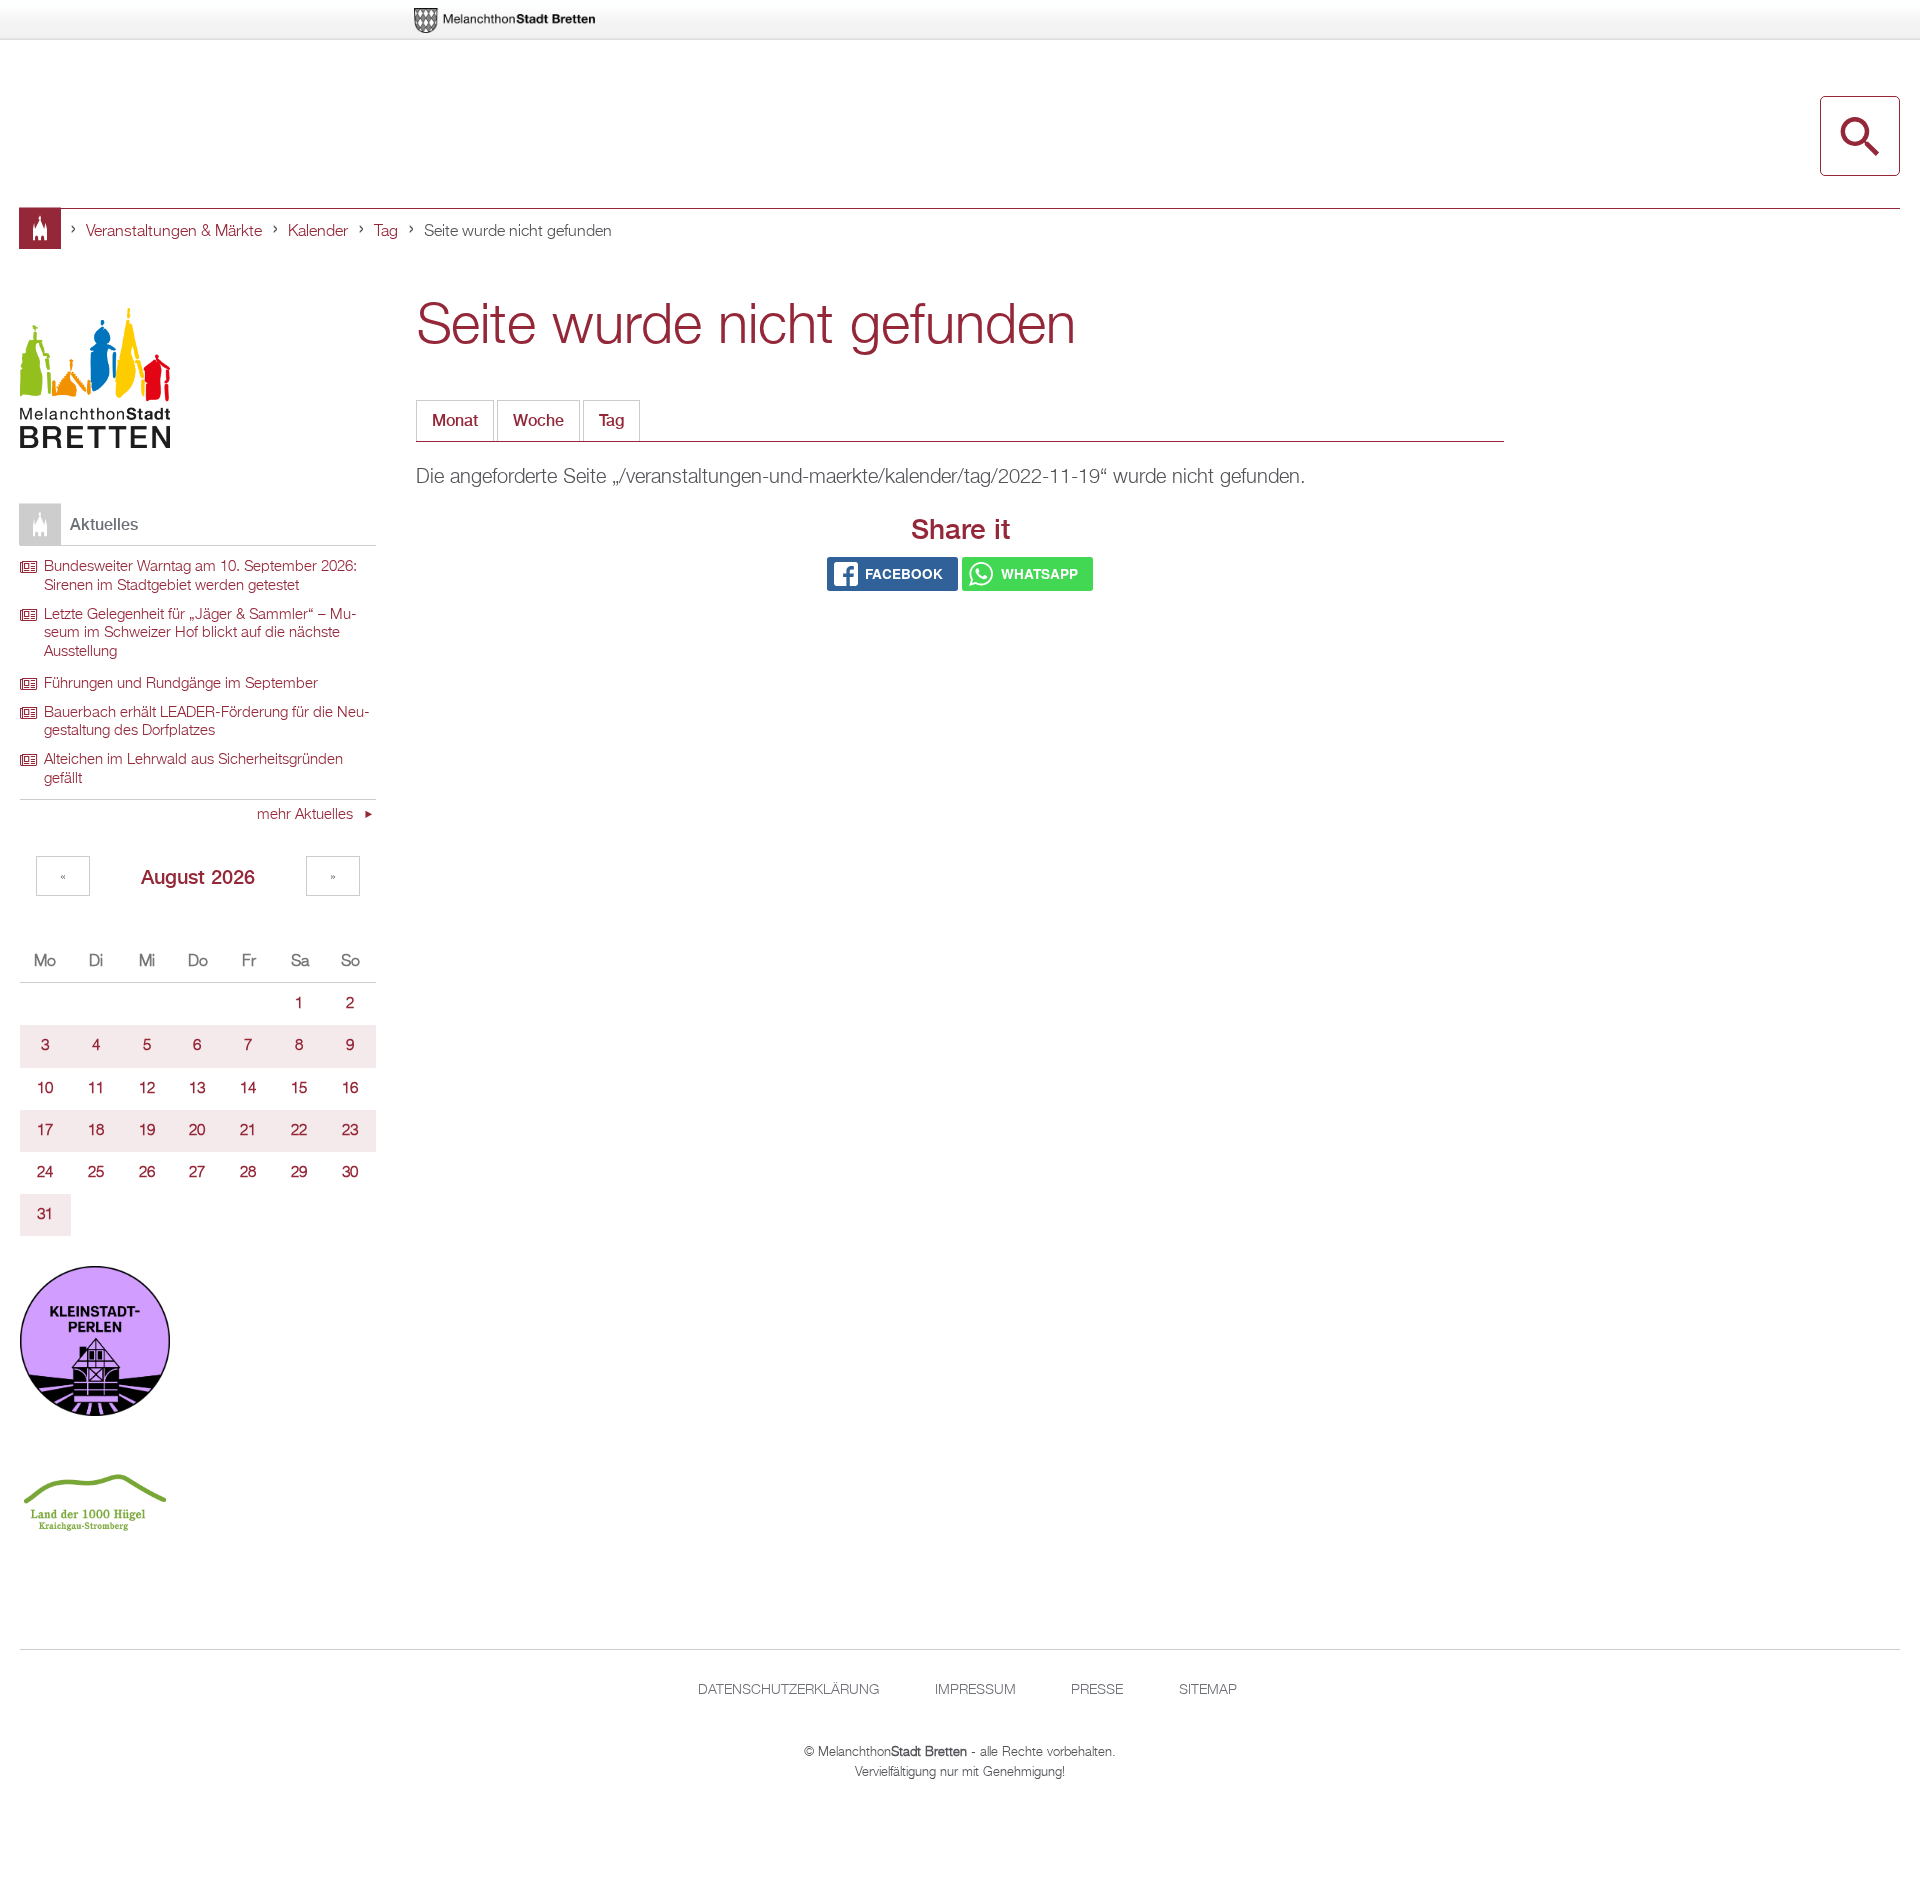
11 (96, 1089)
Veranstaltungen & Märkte (174, 232)
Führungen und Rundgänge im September (181, 684)
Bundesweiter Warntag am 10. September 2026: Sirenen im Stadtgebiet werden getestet (200, 576)
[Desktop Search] (1860, 136)
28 (248, 1173)
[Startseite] (95, 381)
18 (96, 1131)
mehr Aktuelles (307, 815)
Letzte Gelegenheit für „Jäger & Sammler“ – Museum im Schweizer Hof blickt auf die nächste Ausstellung (200, 633)
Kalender (318, 232)
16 (350, 1089)
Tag (386, 232)
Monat (455, 420)
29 (299, 1173)
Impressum (975, 1690)
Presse (1097, 1690)
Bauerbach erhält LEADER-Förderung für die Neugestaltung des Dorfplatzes (207, 722)
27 (197, 1173)
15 (299, 1089)
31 (45, 1215)
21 (248, 1131)
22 (299, 1131)
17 (45, 1131)
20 (197, 1131)
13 (197, 1089)
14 (248, 1089)
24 (45, 1173)
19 (147, 1131)
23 (350, 1131)
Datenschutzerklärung (788, 1690)
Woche (538, 420)
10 (45, 1089)
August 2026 (198, 876)
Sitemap (1208, 1690)
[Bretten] (506, 20)
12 (147, 1089)
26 (147, 1173)
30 (350, 1173)
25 (96, 1173)
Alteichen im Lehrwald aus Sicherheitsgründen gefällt (193, 769)
